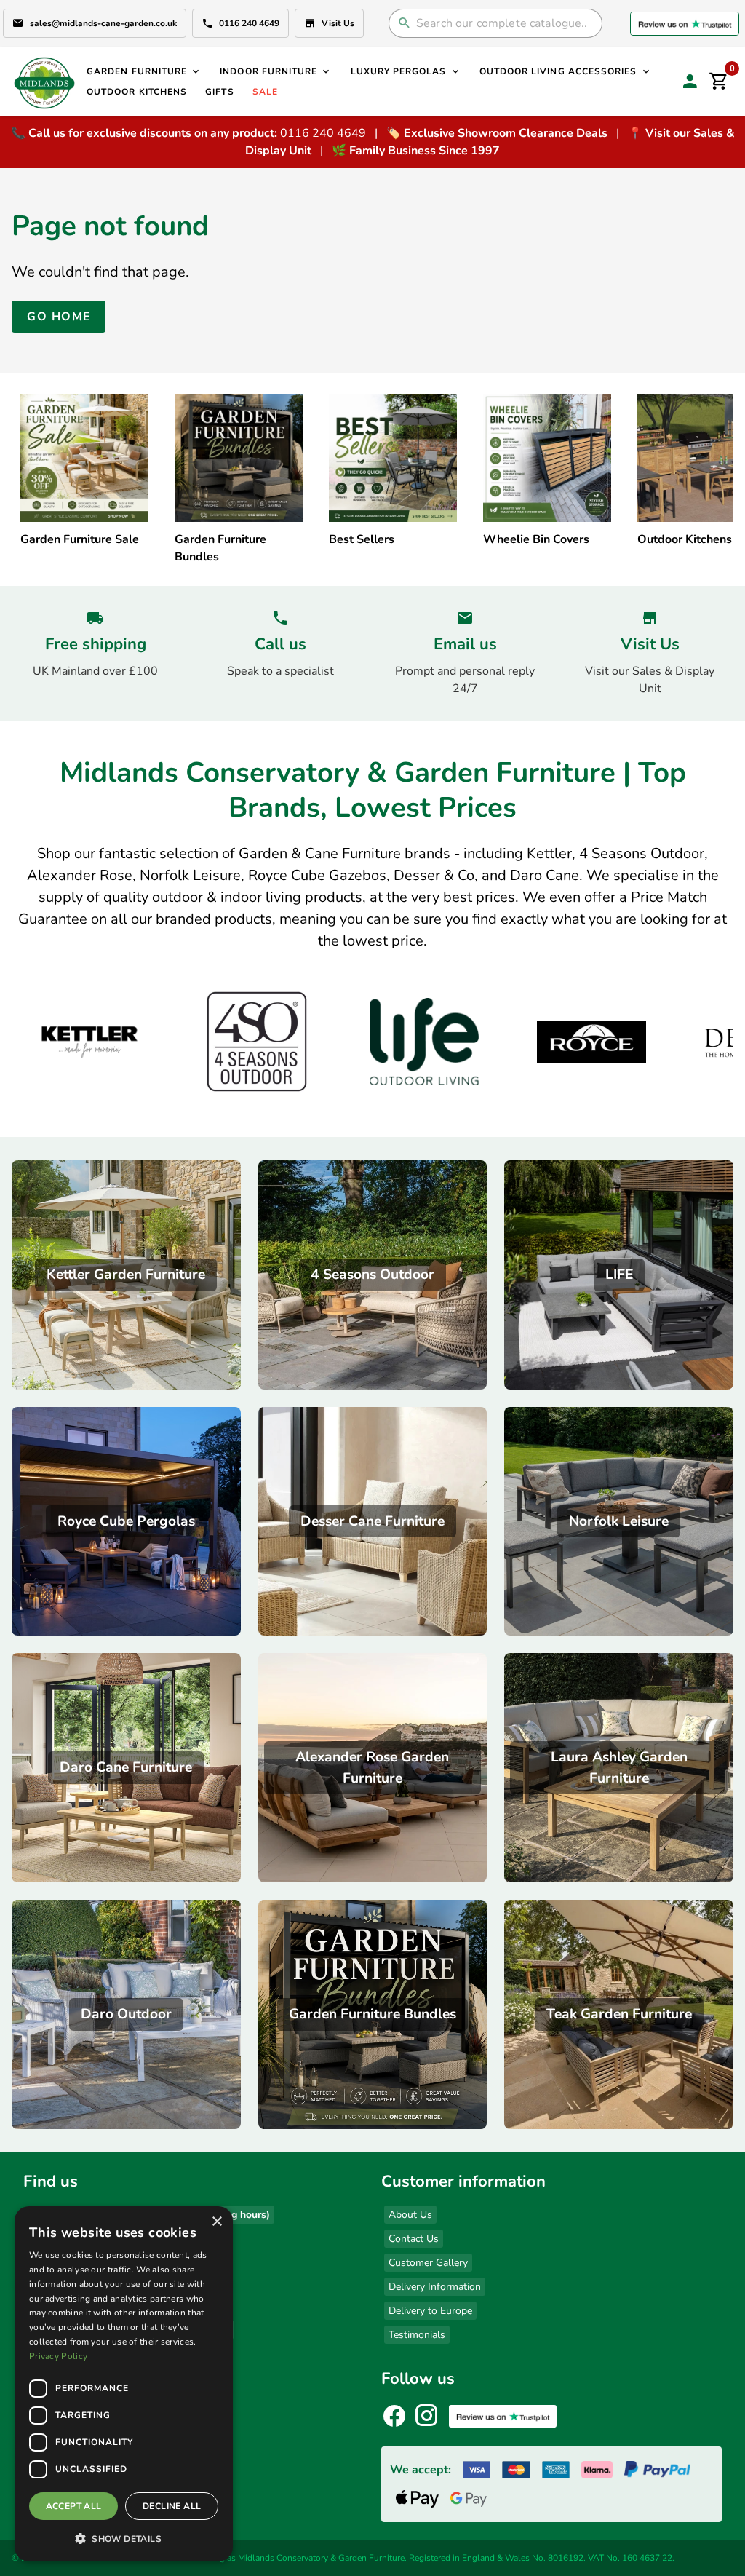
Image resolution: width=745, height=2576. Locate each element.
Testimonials (417, 2335)
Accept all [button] (74, 2506)
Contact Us (414, 2239)
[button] (124, 2538)
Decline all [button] (172, 2506)
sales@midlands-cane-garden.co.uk (103, 23)
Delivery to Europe (430, 2311)
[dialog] (124, 2384)
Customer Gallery (428, 2263)
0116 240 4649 (249, 23)
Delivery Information (435, 2287)
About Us (410, 2215)
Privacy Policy (58, 2356)
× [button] (216, 2222)
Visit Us (338, 23)
